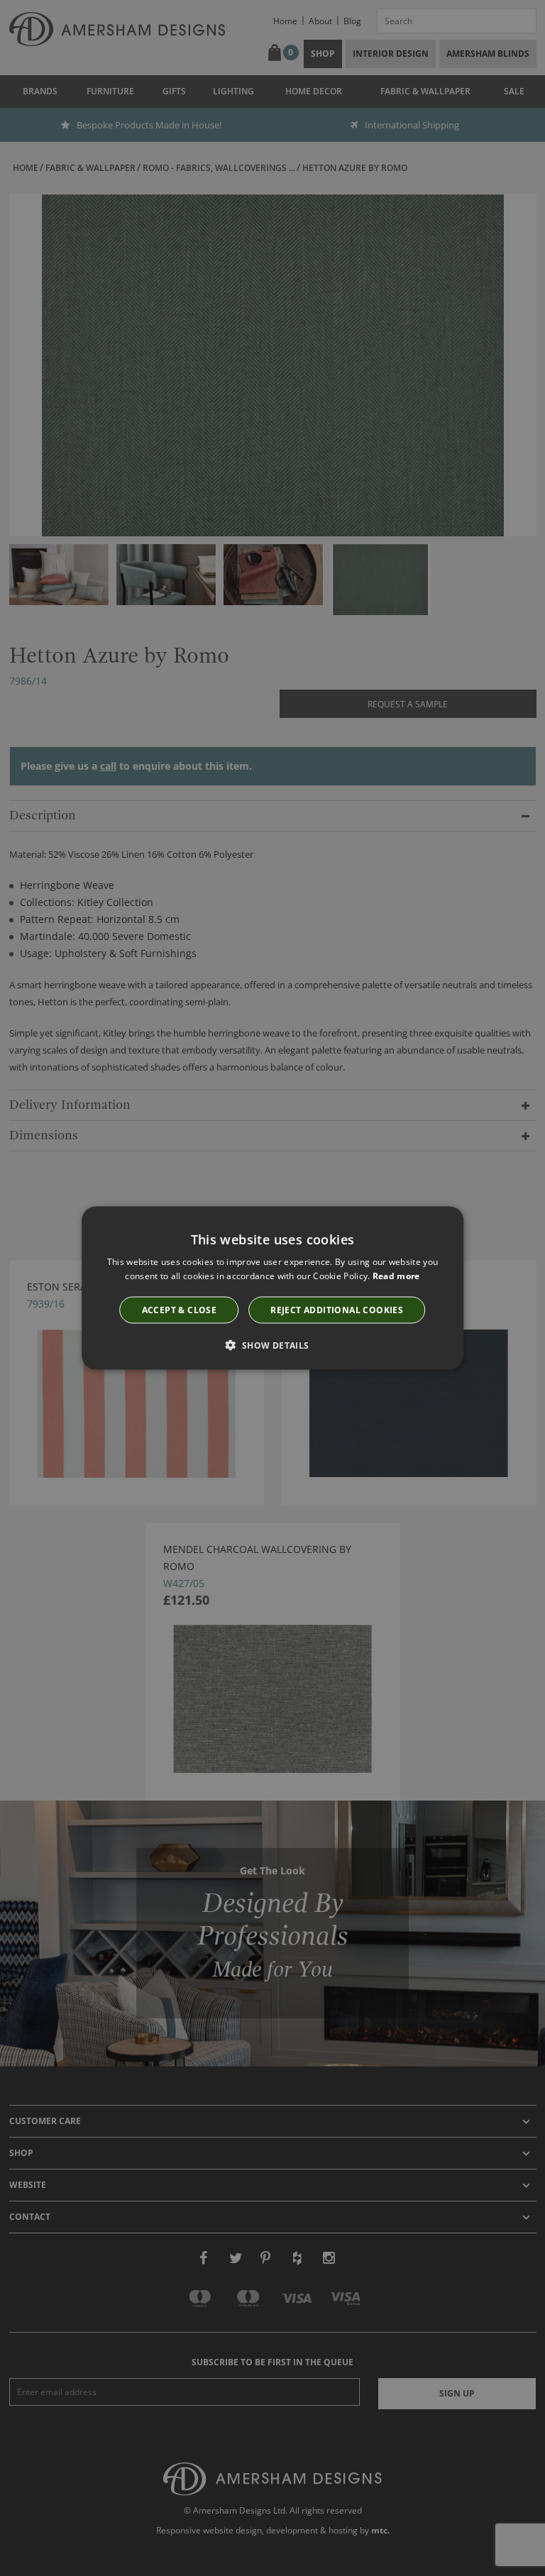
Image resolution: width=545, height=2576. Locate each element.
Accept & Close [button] (180, 1310)
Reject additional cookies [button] (337, 1310)
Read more (396, 1275)
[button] (272, 1345)
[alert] (272, 1288)
